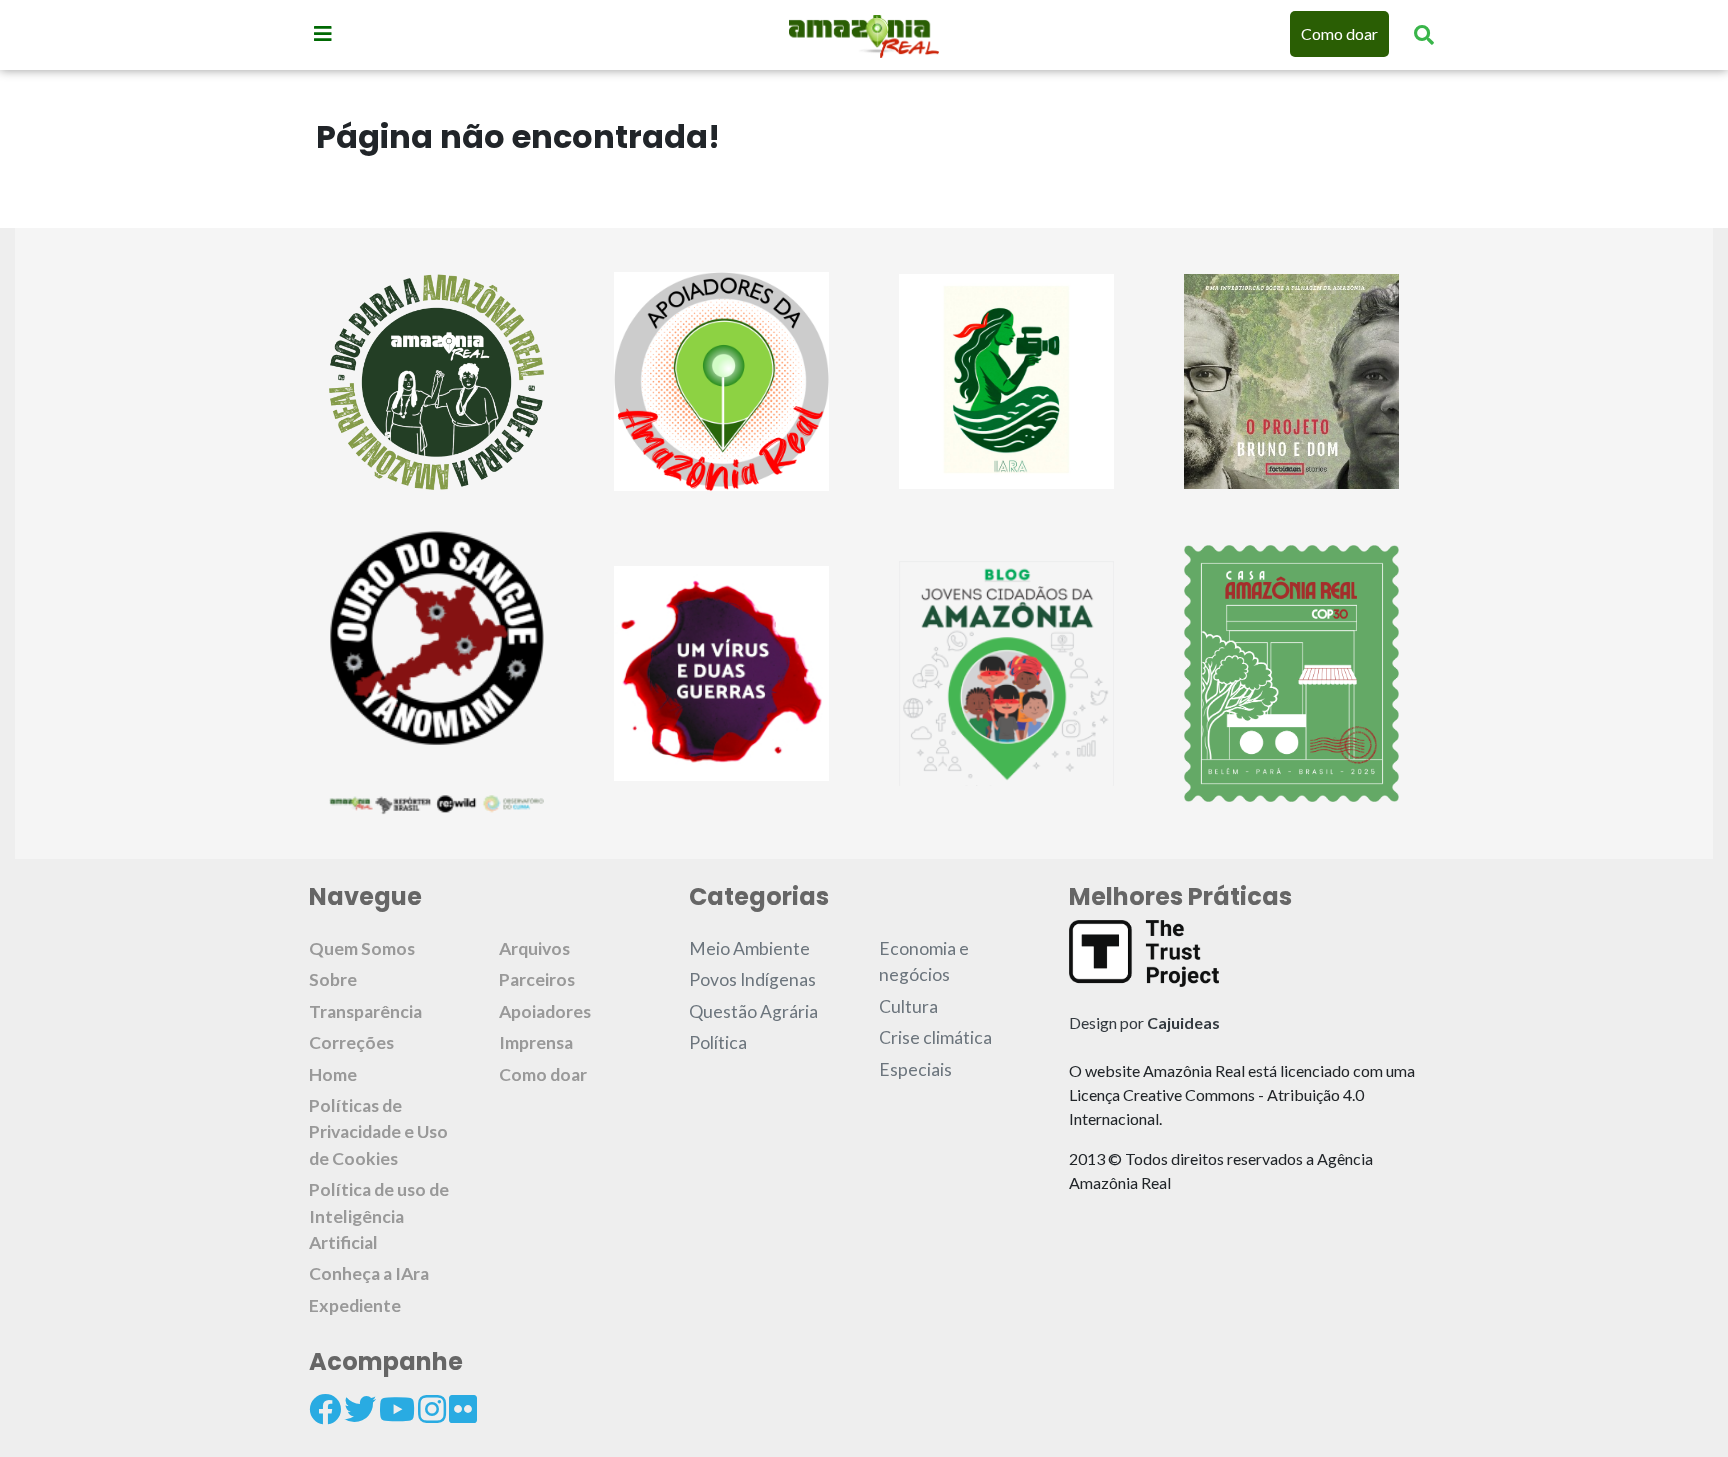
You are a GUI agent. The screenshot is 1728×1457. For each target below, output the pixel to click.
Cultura (908, 1006)
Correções (351, 1042)
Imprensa (536, 1042)
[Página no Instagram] (432, 1409)
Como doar (1339, 33)
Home (333, 1074)
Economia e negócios (924, 961)
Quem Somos (362, 948)
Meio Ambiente (749, 948)
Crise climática (935, 1037)
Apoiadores (545, 1011)
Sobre (333, 979)
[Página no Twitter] (360, 1409)
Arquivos (534, 948)
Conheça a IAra (369, 1273)
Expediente (355, 1305)
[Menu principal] (323, 33)
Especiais (915, 1069)
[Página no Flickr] (463, 1409)
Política (718, 1042)
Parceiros (537, 979)
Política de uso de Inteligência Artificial (379, 1216)
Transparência (365, 1011)
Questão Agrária (753, 1011)
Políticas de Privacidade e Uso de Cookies (378, 1132)
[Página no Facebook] (325, 1409)
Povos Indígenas (752, 979)
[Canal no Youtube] (397, 1409)
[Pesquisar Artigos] (1424, 34)
